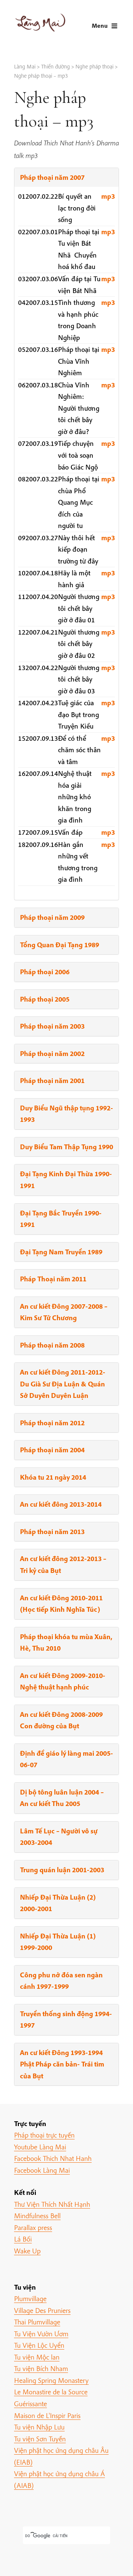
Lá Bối (23, 2239)
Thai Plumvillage (37, 2322)
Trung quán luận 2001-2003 (62, 1870)
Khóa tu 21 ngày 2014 (53, 1477)
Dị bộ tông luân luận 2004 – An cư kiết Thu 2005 (62, 1798)
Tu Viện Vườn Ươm (41, 2334)
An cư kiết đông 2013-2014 (61, 1504)
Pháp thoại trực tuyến (44, 2135)
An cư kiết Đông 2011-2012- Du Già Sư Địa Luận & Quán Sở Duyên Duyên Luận (63, 1384)
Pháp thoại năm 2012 (52, 1423)
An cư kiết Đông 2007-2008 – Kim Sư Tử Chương (64, 1312)
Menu (100, 25)
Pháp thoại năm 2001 (52, 1080)
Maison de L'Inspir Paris (47, 2415)
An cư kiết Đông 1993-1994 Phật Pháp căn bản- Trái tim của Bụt (62, 2064)
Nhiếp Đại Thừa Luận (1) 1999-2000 (58, 1942)
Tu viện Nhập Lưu (39, 2427)
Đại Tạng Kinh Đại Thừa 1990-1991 (66, 1180)
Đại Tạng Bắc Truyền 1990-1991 (61, 1219)
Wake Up (27, 2251)
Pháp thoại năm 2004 (52, 1450)
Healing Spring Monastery (51, 2380)
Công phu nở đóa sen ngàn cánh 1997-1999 (61, 1981)
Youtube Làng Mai (40, 2147)
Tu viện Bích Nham (41, 2368)
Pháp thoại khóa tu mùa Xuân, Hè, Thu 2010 (66, 1642)
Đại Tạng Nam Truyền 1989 (61, 1252)
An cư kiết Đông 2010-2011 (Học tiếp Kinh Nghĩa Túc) (61, 1604)
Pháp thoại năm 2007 (52, 177)
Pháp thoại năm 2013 (52, 1531)
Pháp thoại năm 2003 (52, 1026)
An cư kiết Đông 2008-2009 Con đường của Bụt (61, 1720)
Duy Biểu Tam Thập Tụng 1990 (66, 1147)
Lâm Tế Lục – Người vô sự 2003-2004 (59, 1837)
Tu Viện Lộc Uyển (39, 2345)
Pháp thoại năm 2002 (52, 1053)
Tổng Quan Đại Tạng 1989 (59, 945)
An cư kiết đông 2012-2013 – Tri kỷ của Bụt (63, 1564)
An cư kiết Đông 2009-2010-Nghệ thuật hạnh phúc (63, 1681)
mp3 (108, 196)
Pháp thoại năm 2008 (52, 1345)
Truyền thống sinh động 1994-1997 (66, 2020)
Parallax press (33, 2227)
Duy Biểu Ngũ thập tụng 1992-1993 (66, 1114)
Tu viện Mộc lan (37, 2357)
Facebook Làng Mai (42, 2170)
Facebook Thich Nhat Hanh (53, 2158)
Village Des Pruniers (42, 2310)
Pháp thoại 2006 (45, 972)
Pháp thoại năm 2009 (52, 917)
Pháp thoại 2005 (45, 999)
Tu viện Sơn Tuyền (40, 2439)
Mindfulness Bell (37, 2216)
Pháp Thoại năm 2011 (53, 1279)
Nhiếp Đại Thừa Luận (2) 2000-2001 (58, 1903)
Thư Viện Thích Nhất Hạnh (52, 2204)
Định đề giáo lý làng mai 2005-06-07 (66, 1759)
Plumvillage (30, 2298)
